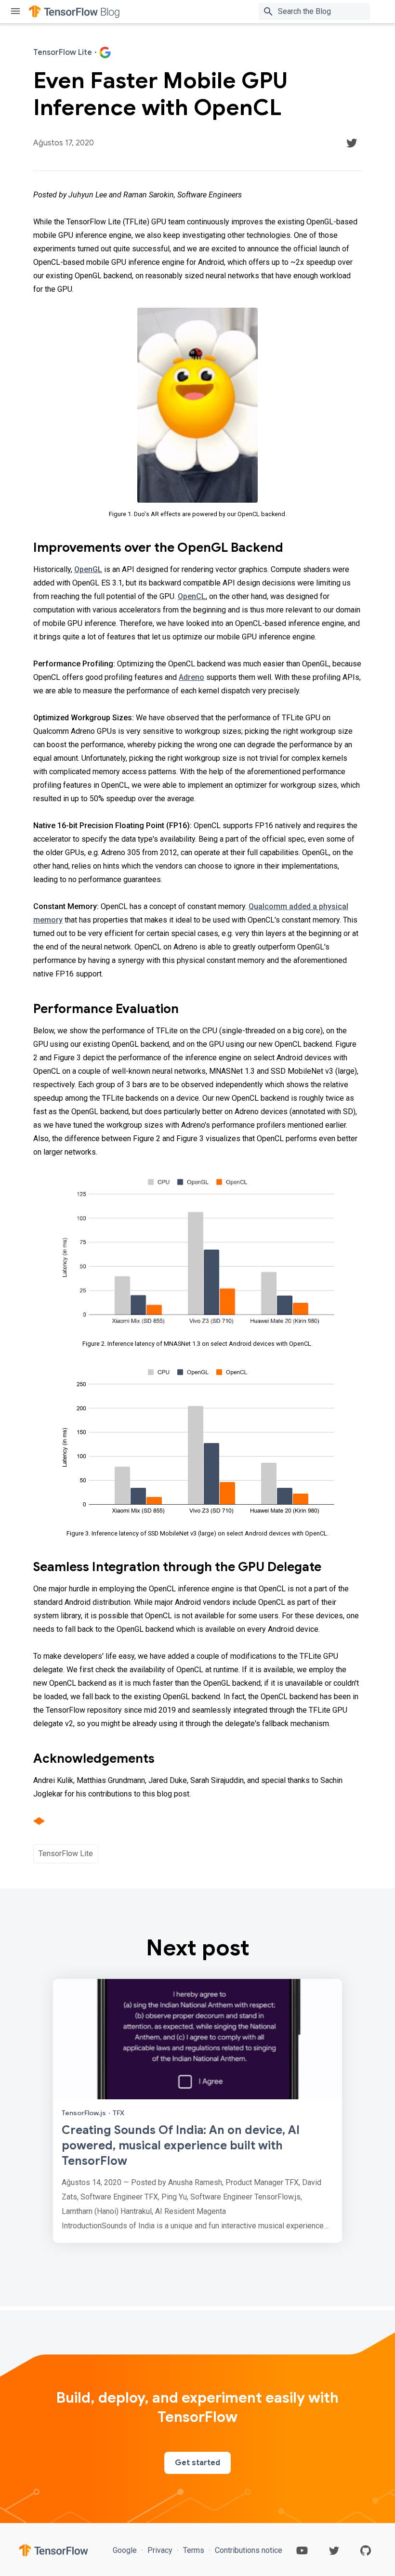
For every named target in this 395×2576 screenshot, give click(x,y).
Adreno (191, 677)
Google (126, 2550)
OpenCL (192, 596)
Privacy (160, 2550)
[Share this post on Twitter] (352, 143)
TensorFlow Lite (66, 1854)
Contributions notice (248, 2550)
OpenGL (88, 569)
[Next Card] (197, 2111)
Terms (194, 2550)
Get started (197, 2463)
